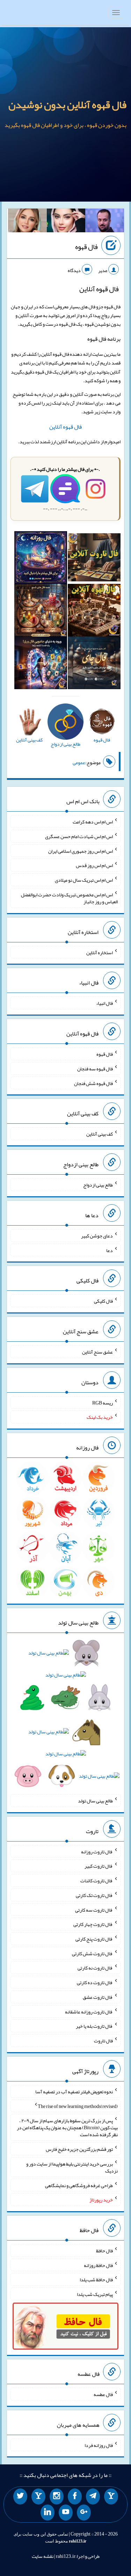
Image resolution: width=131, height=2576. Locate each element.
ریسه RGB (103, 1402)
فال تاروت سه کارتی (94, 1910)
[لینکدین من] (48, 2513)
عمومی (79, 762)
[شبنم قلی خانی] (27, 222)
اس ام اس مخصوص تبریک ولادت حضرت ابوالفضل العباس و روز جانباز (69, 898)
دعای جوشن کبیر (97, 1236)
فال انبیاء (104, 1003)
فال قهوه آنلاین (65, 427)
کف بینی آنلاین (100, 1134)
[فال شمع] (41, 612)
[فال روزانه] (41, 559)
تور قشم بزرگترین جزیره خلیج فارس (79, 2149)
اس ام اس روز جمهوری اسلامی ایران (81, 851)
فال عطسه (103, 2394)
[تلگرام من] (93, 2496)
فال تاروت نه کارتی (95, 1968)
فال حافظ (104, 2251)
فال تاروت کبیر (99, 1866)
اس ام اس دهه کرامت (93, 822)
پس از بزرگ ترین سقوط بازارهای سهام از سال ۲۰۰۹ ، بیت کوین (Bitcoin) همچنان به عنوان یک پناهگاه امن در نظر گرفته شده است (67, 2127)
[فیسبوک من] (75, 2496)
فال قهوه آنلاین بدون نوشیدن (67, 105)
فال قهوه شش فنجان (93, 1083)
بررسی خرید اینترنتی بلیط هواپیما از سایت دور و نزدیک (72, 2167)
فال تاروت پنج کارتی (94, 1939)
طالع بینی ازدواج (98, 1185)
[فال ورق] (41, 664)
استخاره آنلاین (100, 952)
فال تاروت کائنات (97, 1881)
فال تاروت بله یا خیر (94, 2026)
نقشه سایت (43, 2556)
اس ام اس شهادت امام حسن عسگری (79, 836)
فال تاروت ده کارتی (95, 1982)
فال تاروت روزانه (97, 1851)
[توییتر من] (20, 2496)
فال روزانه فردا (99, 2445)
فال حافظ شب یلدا (96, 2280)
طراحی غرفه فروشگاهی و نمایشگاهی (79, 2185)
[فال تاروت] (94, 559)
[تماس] (38, 2496)
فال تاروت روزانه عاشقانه (89, 2011)
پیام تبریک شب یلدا (95, 2294)
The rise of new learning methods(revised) (78, 2106)
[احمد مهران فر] (105, 222)
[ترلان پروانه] (66, 222)
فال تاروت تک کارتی (94, 1895)
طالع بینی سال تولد (95, 1801)
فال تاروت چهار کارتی (93, 1924)
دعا (110, 1250)
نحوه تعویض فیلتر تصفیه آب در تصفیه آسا (74, 2092)
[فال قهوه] (94, 612)
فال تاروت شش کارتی (92, 1953)
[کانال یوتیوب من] (66, 2513)
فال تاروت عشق (98, 1997)
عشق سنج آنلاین (97, 1352)
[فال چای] (94, 664)
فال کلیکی (103, 1301)
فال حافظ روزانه (98, 2265)
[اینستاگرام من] (57, 2496)
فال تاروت (103, 2041)
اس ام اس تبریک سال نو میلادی (84, 880)
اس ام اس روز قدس (94, 865)
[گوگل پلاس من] (84, 2513)
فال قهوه (86, 247)
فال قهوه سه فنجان (95, 1069)
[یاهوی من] (111, 2496)
